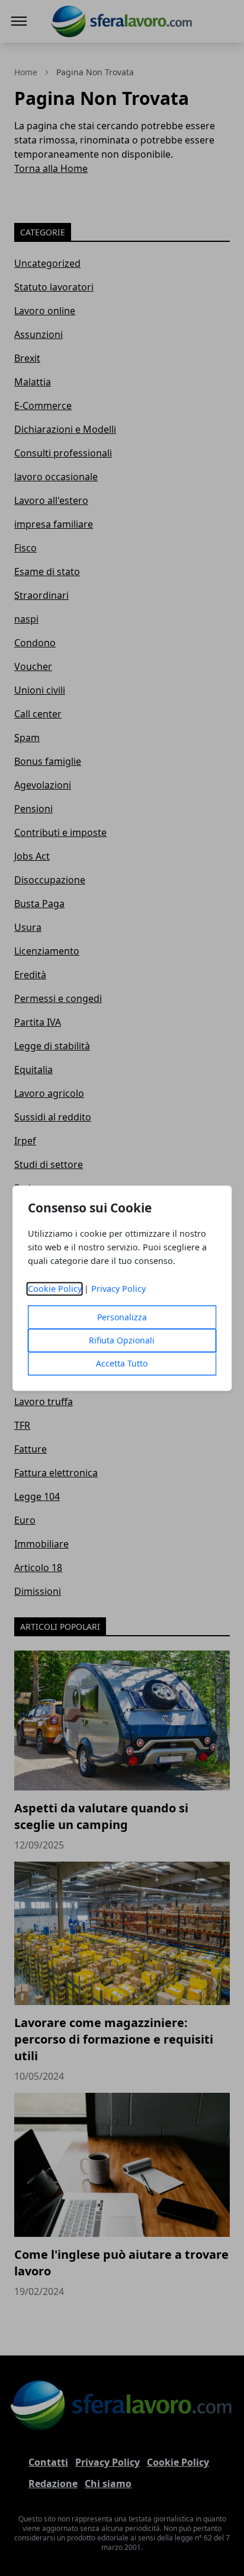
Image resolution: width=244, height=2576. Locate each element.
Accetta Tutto (122, 1363)
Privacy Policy (118, 1289)
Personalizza (122, 1317)
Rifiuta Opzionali (122, 1340)
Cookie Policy (55, 1289)
